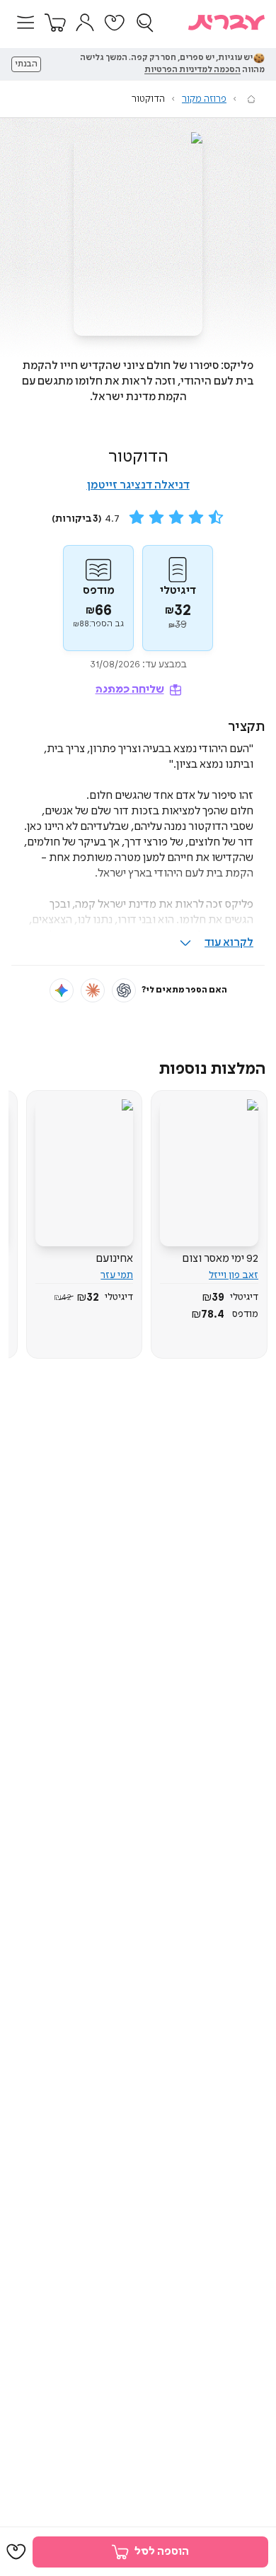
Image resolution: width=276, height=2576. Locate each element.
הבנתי (26, 64)
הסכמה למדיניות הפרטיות (192, 70)
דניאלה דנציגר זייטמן (138, 485)
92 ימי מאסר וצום (220, 1259)
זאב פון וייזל (234, 1275)
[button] (25, 23)
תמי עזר (117, 1275)
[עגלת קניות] (55, 23)
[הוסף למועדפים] (16, 2552)
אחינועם (114, 1259)
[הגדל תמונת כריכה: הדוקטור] (138, 234)
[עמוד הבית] (251, 99)
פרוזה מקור (204, 99)
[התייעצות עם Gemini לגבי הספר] (62, 990)
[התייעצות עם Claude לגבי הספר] (93, 990)
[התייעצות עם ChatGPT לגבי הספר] (124, 990)
